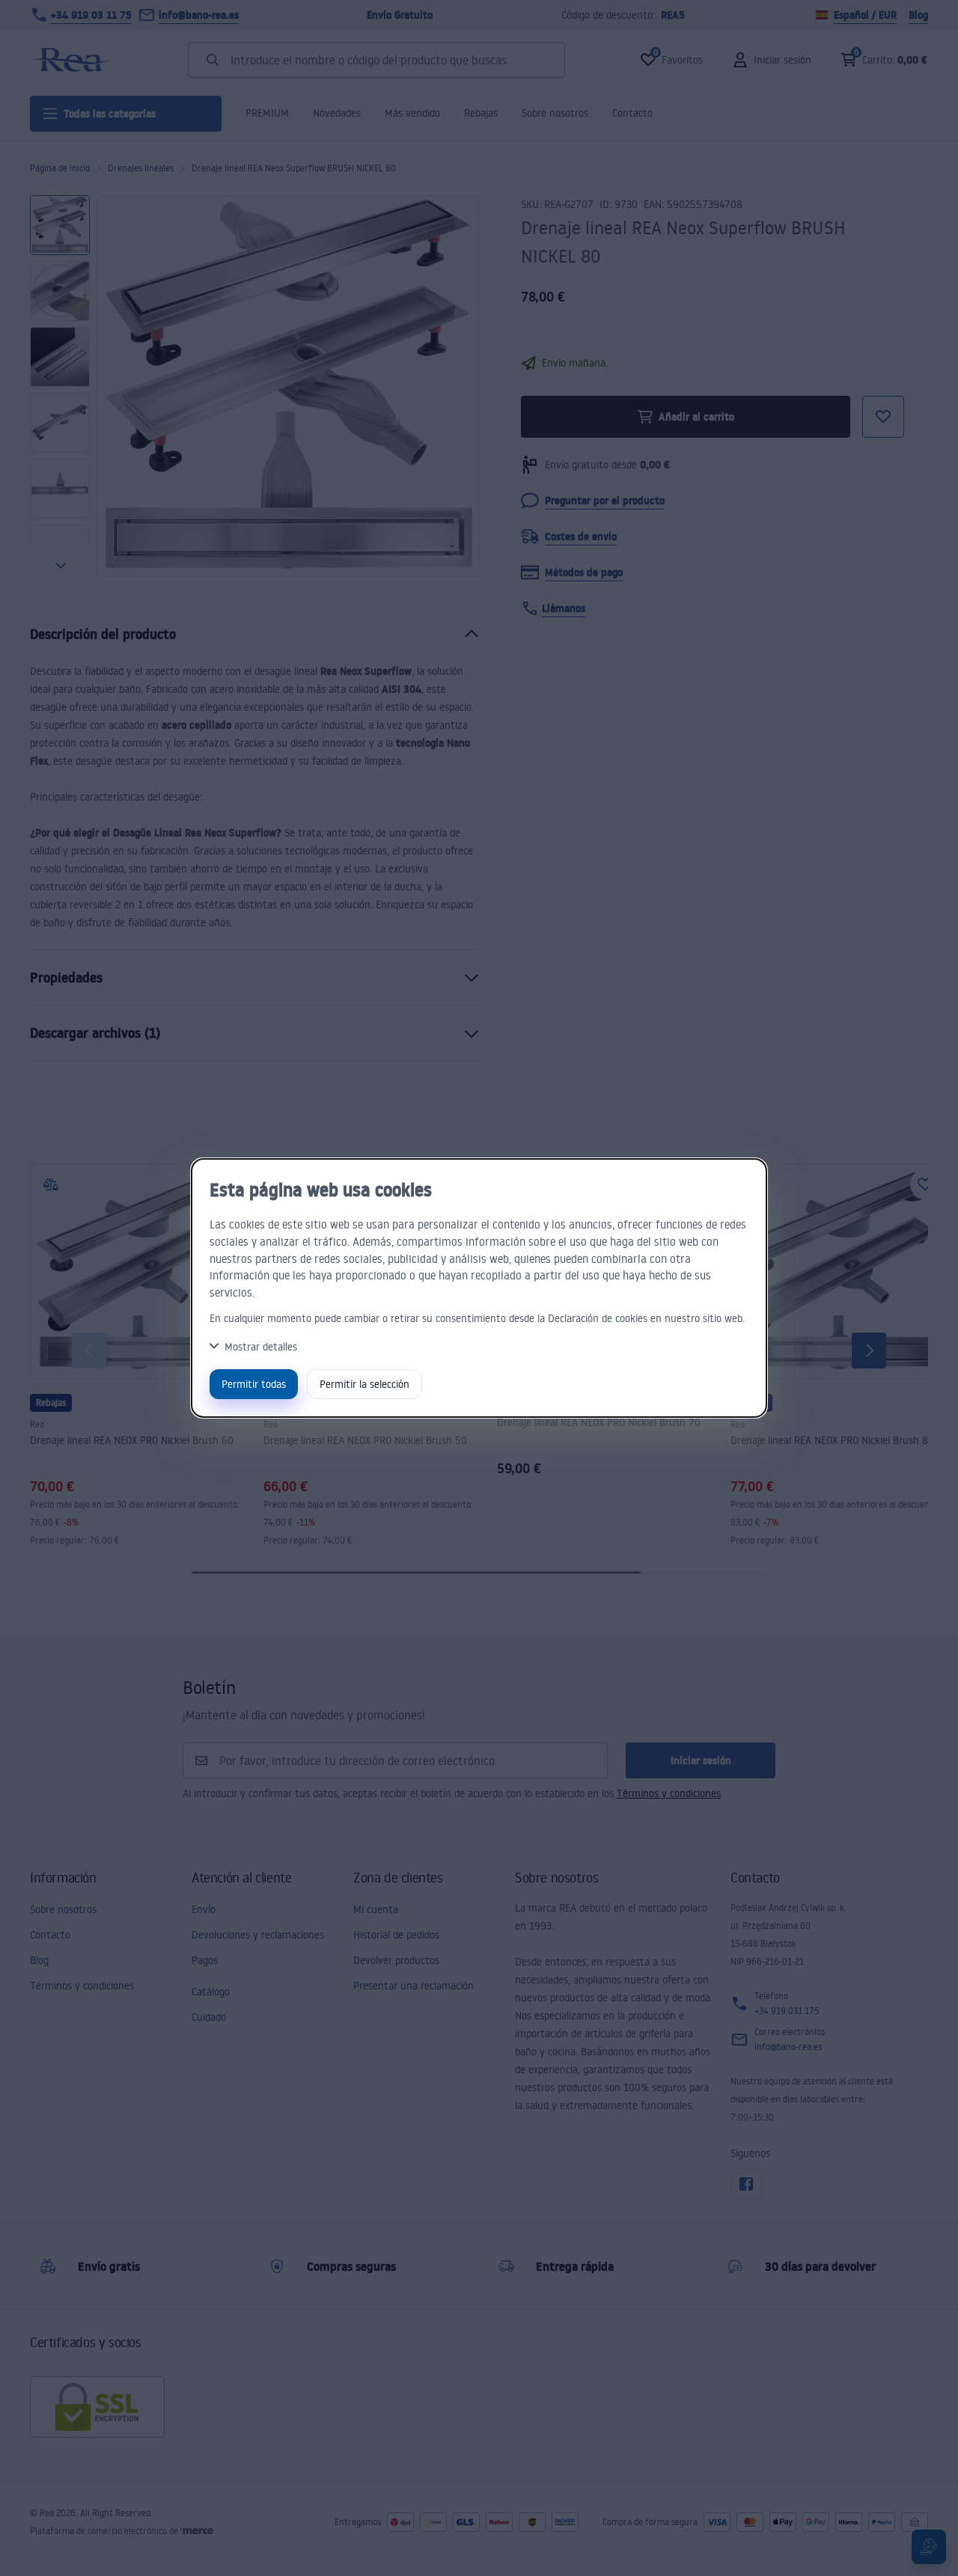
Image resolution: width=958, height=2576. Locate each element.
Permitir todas (254, 1384)
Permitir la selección (364, 1384)
